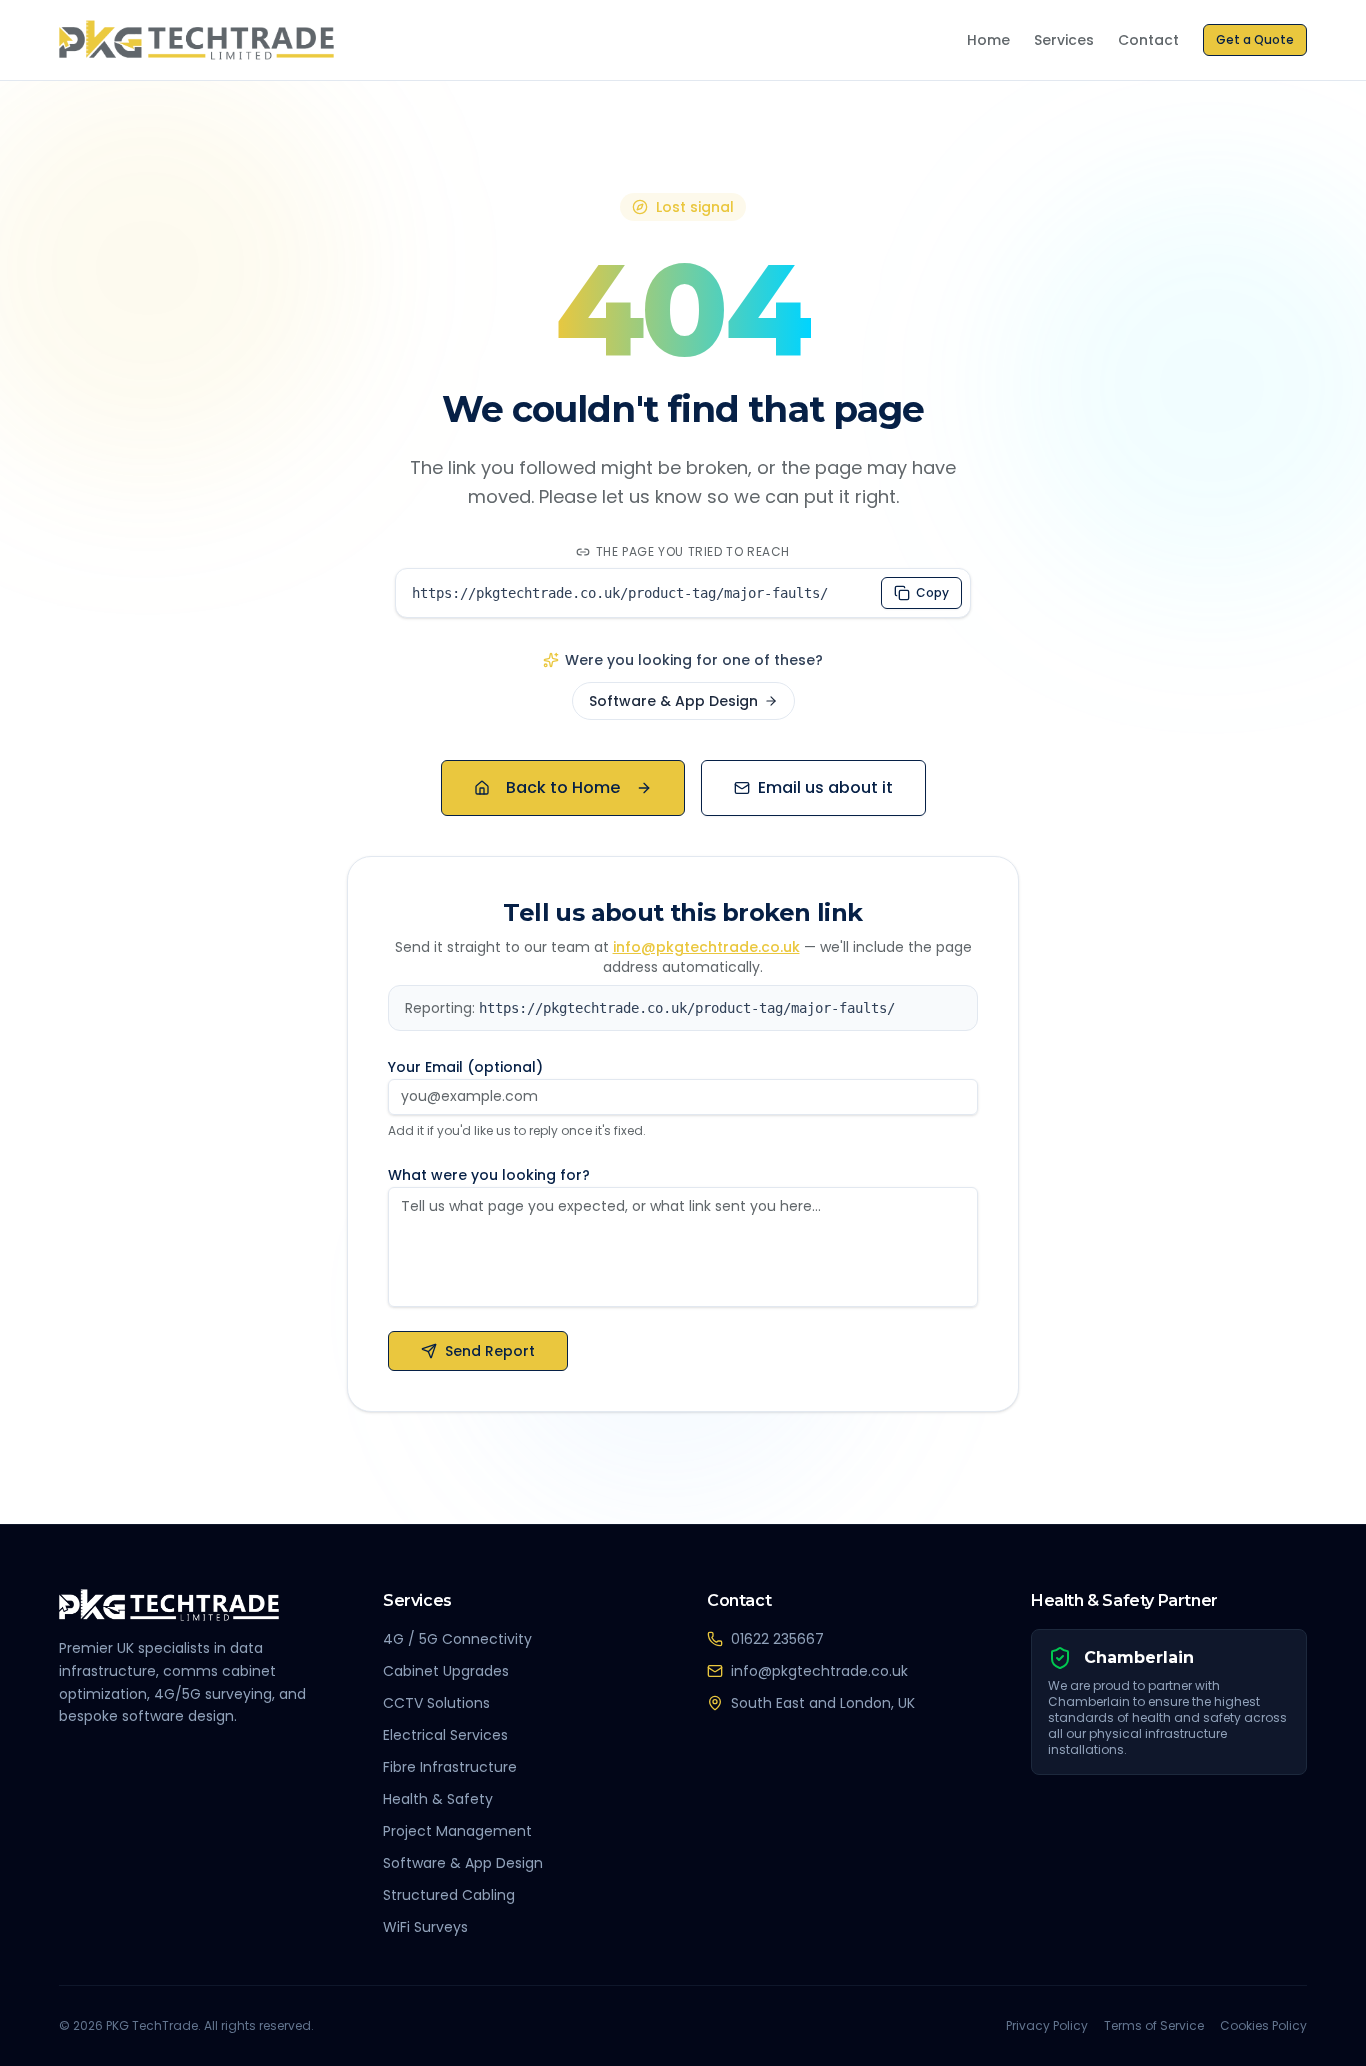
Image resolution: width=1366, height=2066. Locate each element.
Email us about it (825, 787)
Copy (932, 592)
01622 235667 (777, 1639)
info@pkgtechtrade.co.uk (706, 947)
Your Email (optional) (465, 1067)
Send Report (490, 1351)
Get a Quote (1255, 39)
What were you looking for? (489, 1175)
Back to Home (563, 787)
